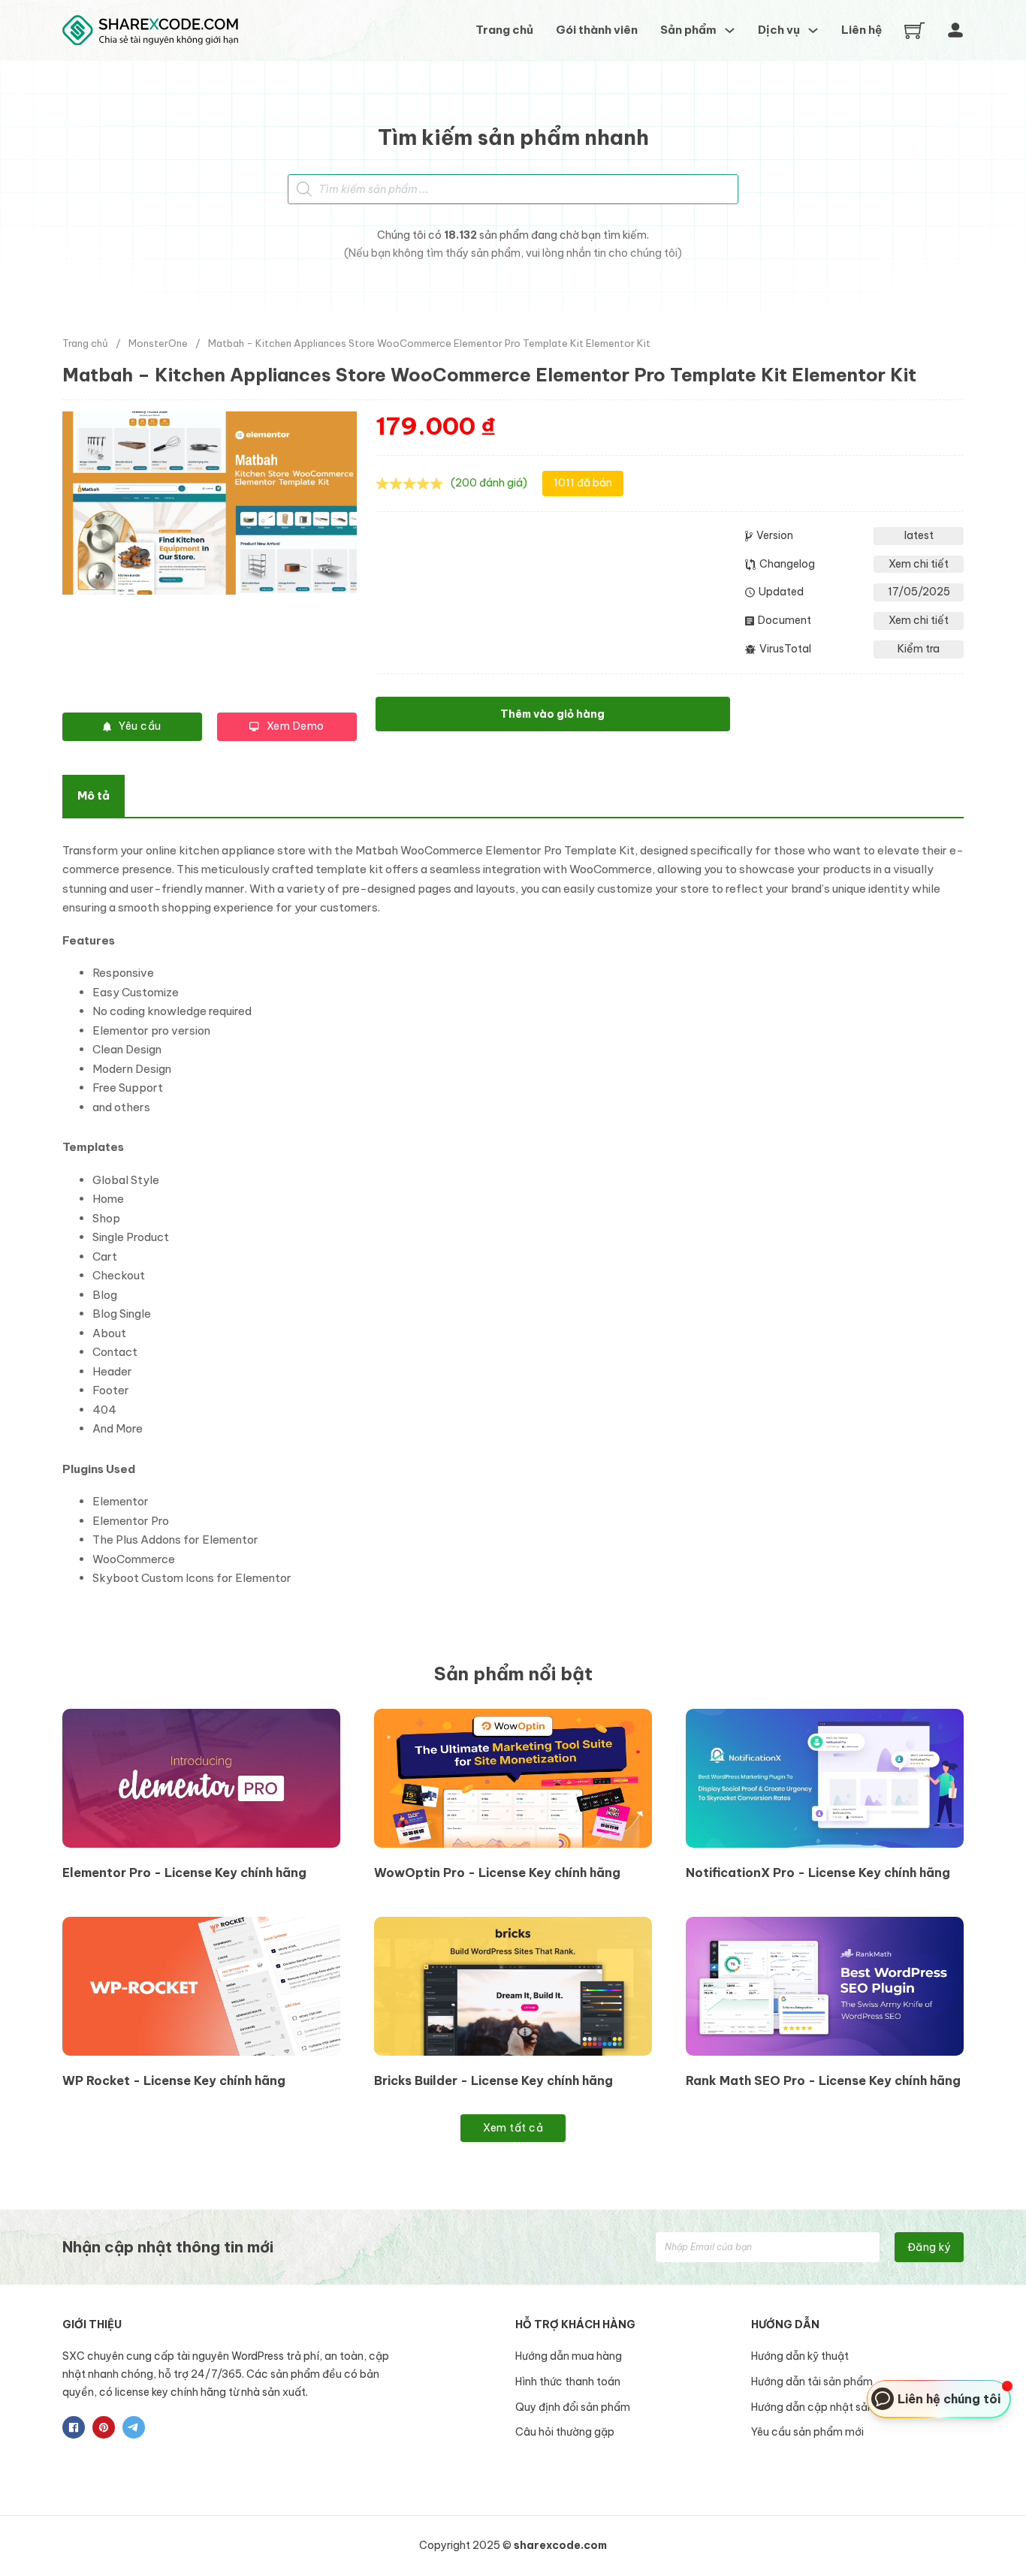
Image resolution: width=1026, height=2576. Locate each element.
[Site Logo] (150, 30)
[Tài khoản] (955, 30)
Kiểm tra (919, 649)
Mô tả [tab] (94, 795)
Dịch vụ (779, 30)
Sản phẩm (688, 30)
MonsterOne (158, 343)
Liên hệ (862, 30)
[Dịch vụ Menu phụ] (813, 30)
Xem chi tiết (919, 564)
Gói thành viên (597, 30)
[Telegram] (134, 2427)
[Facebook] (74, 2427)
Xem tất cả (513, 2128)
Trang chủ (504, 30)
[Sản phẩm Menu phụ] (730, 30)
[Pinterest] (104, 2427)
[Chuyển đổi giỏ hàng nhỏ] (914, 30)
